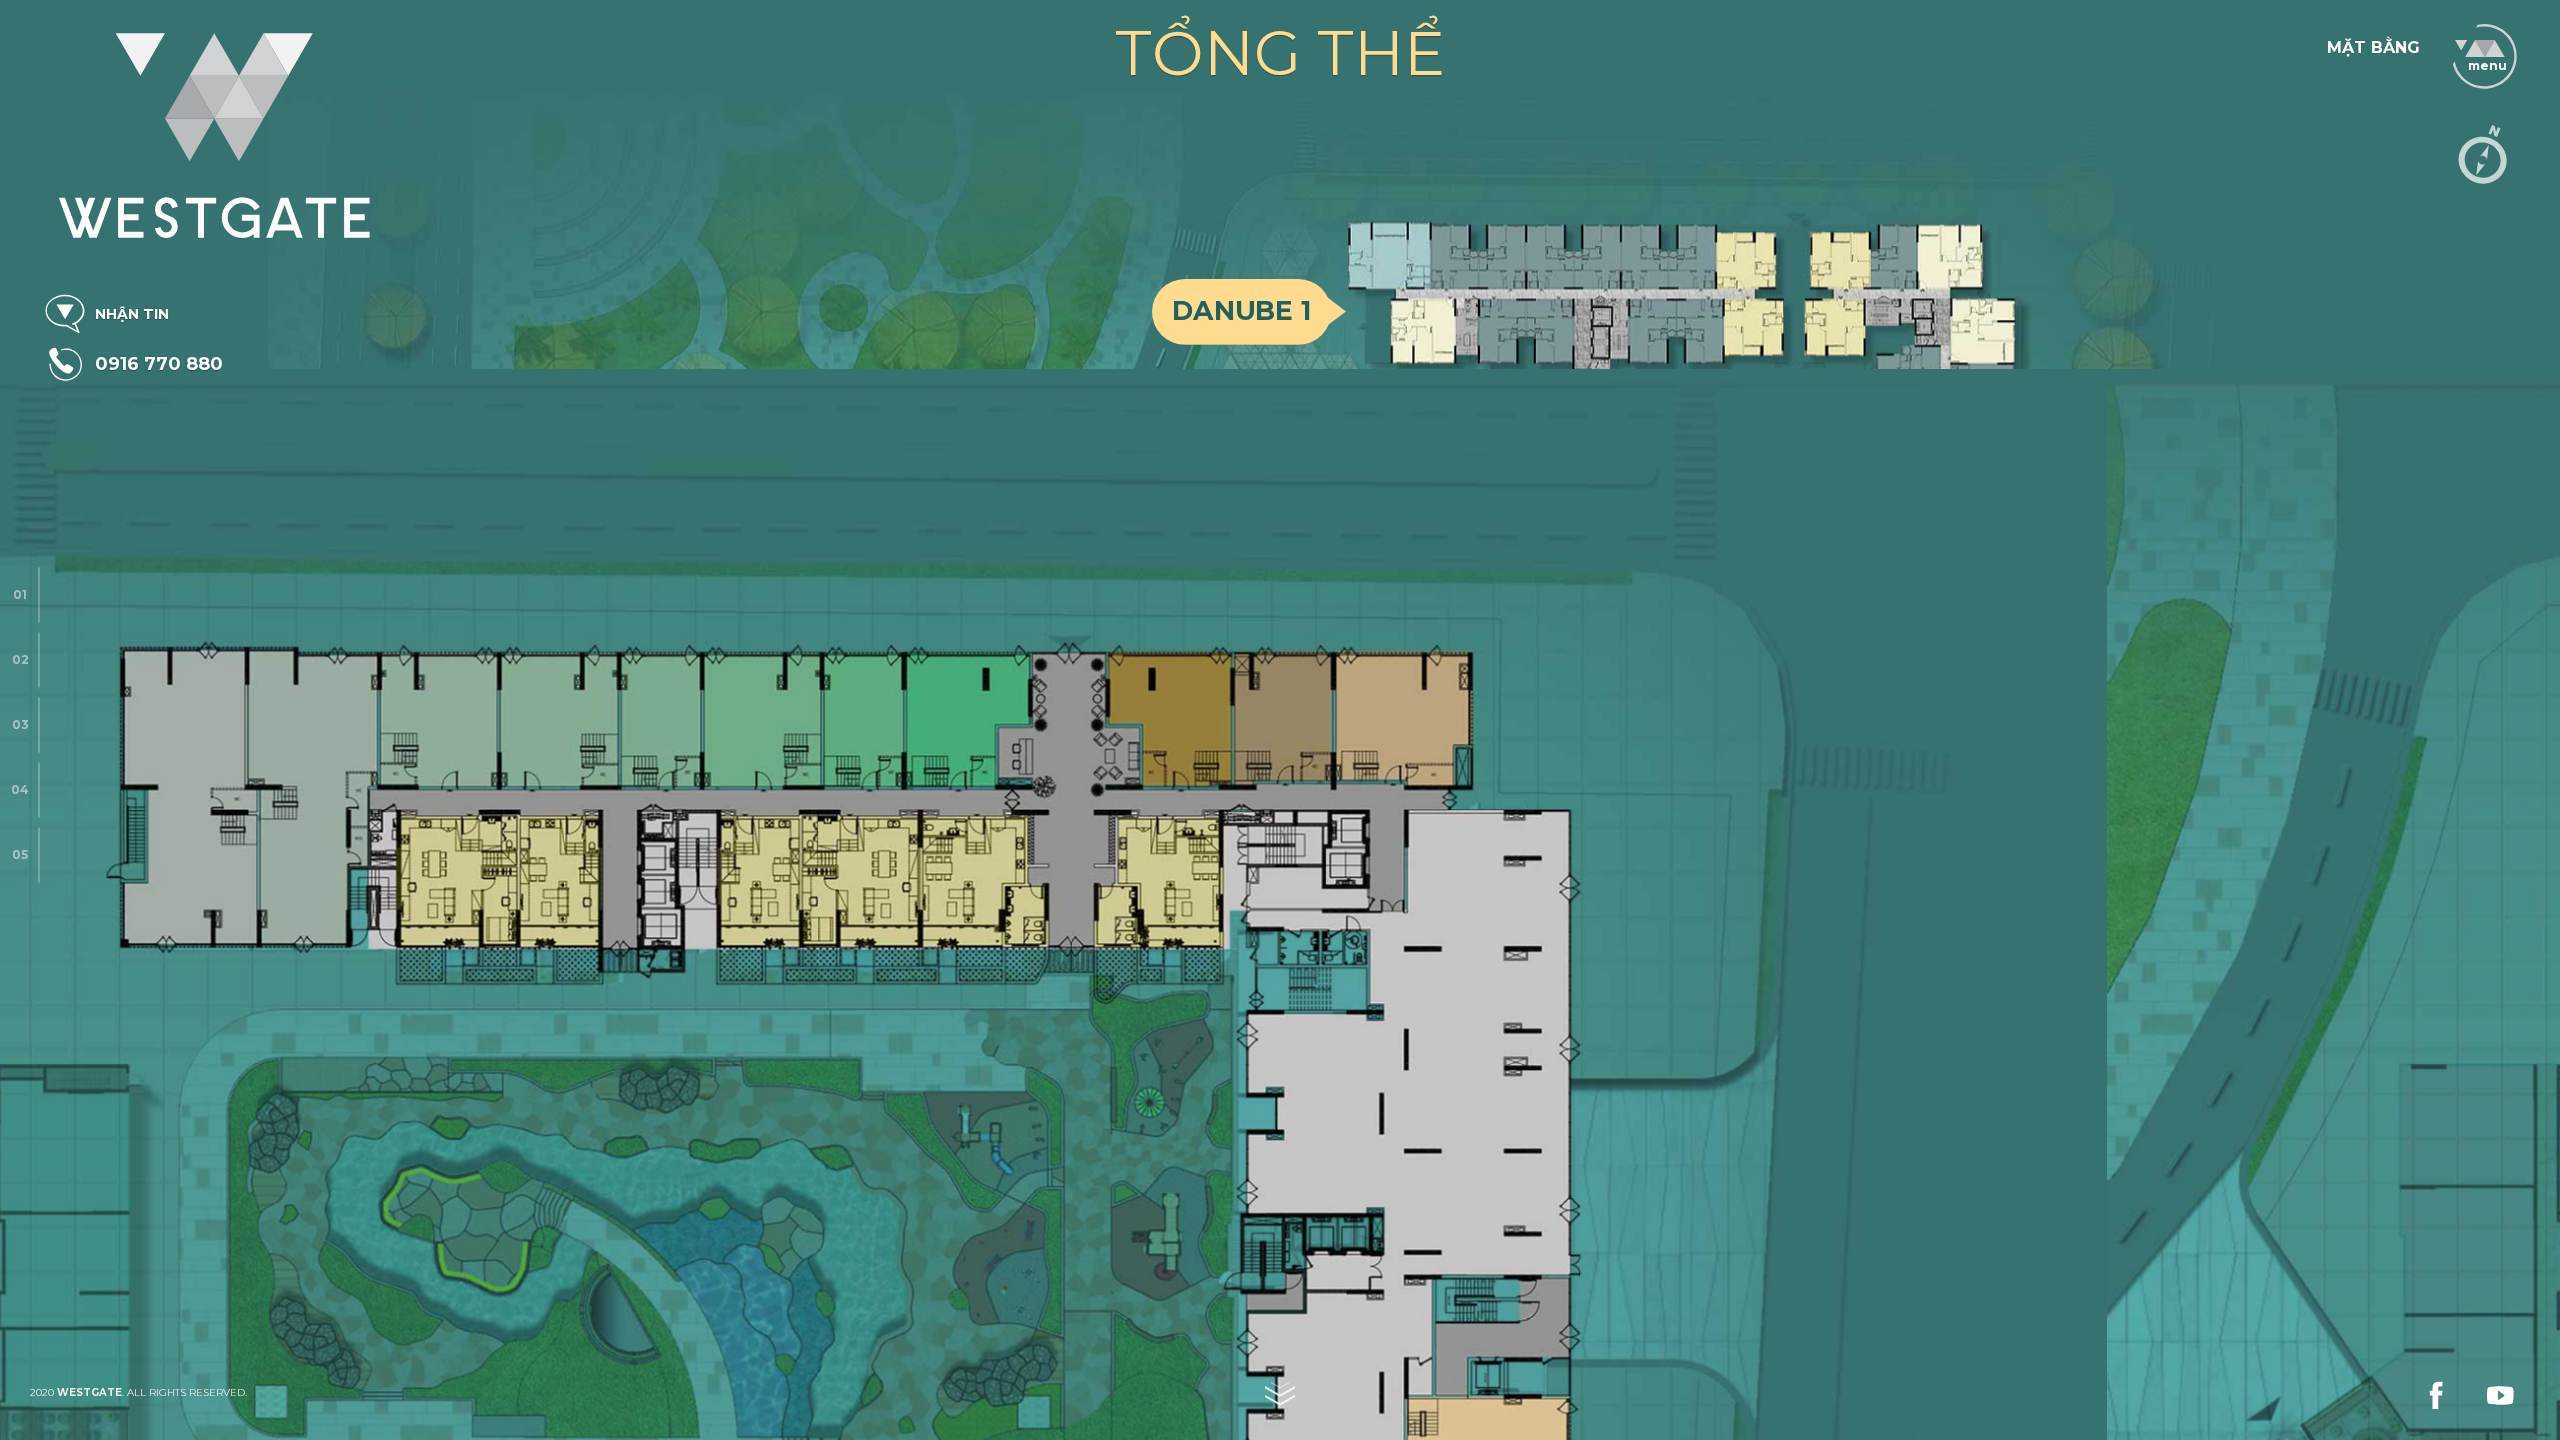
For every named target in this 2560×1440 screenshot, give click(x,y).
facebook (2305, 39)
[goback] (2445, 45)
